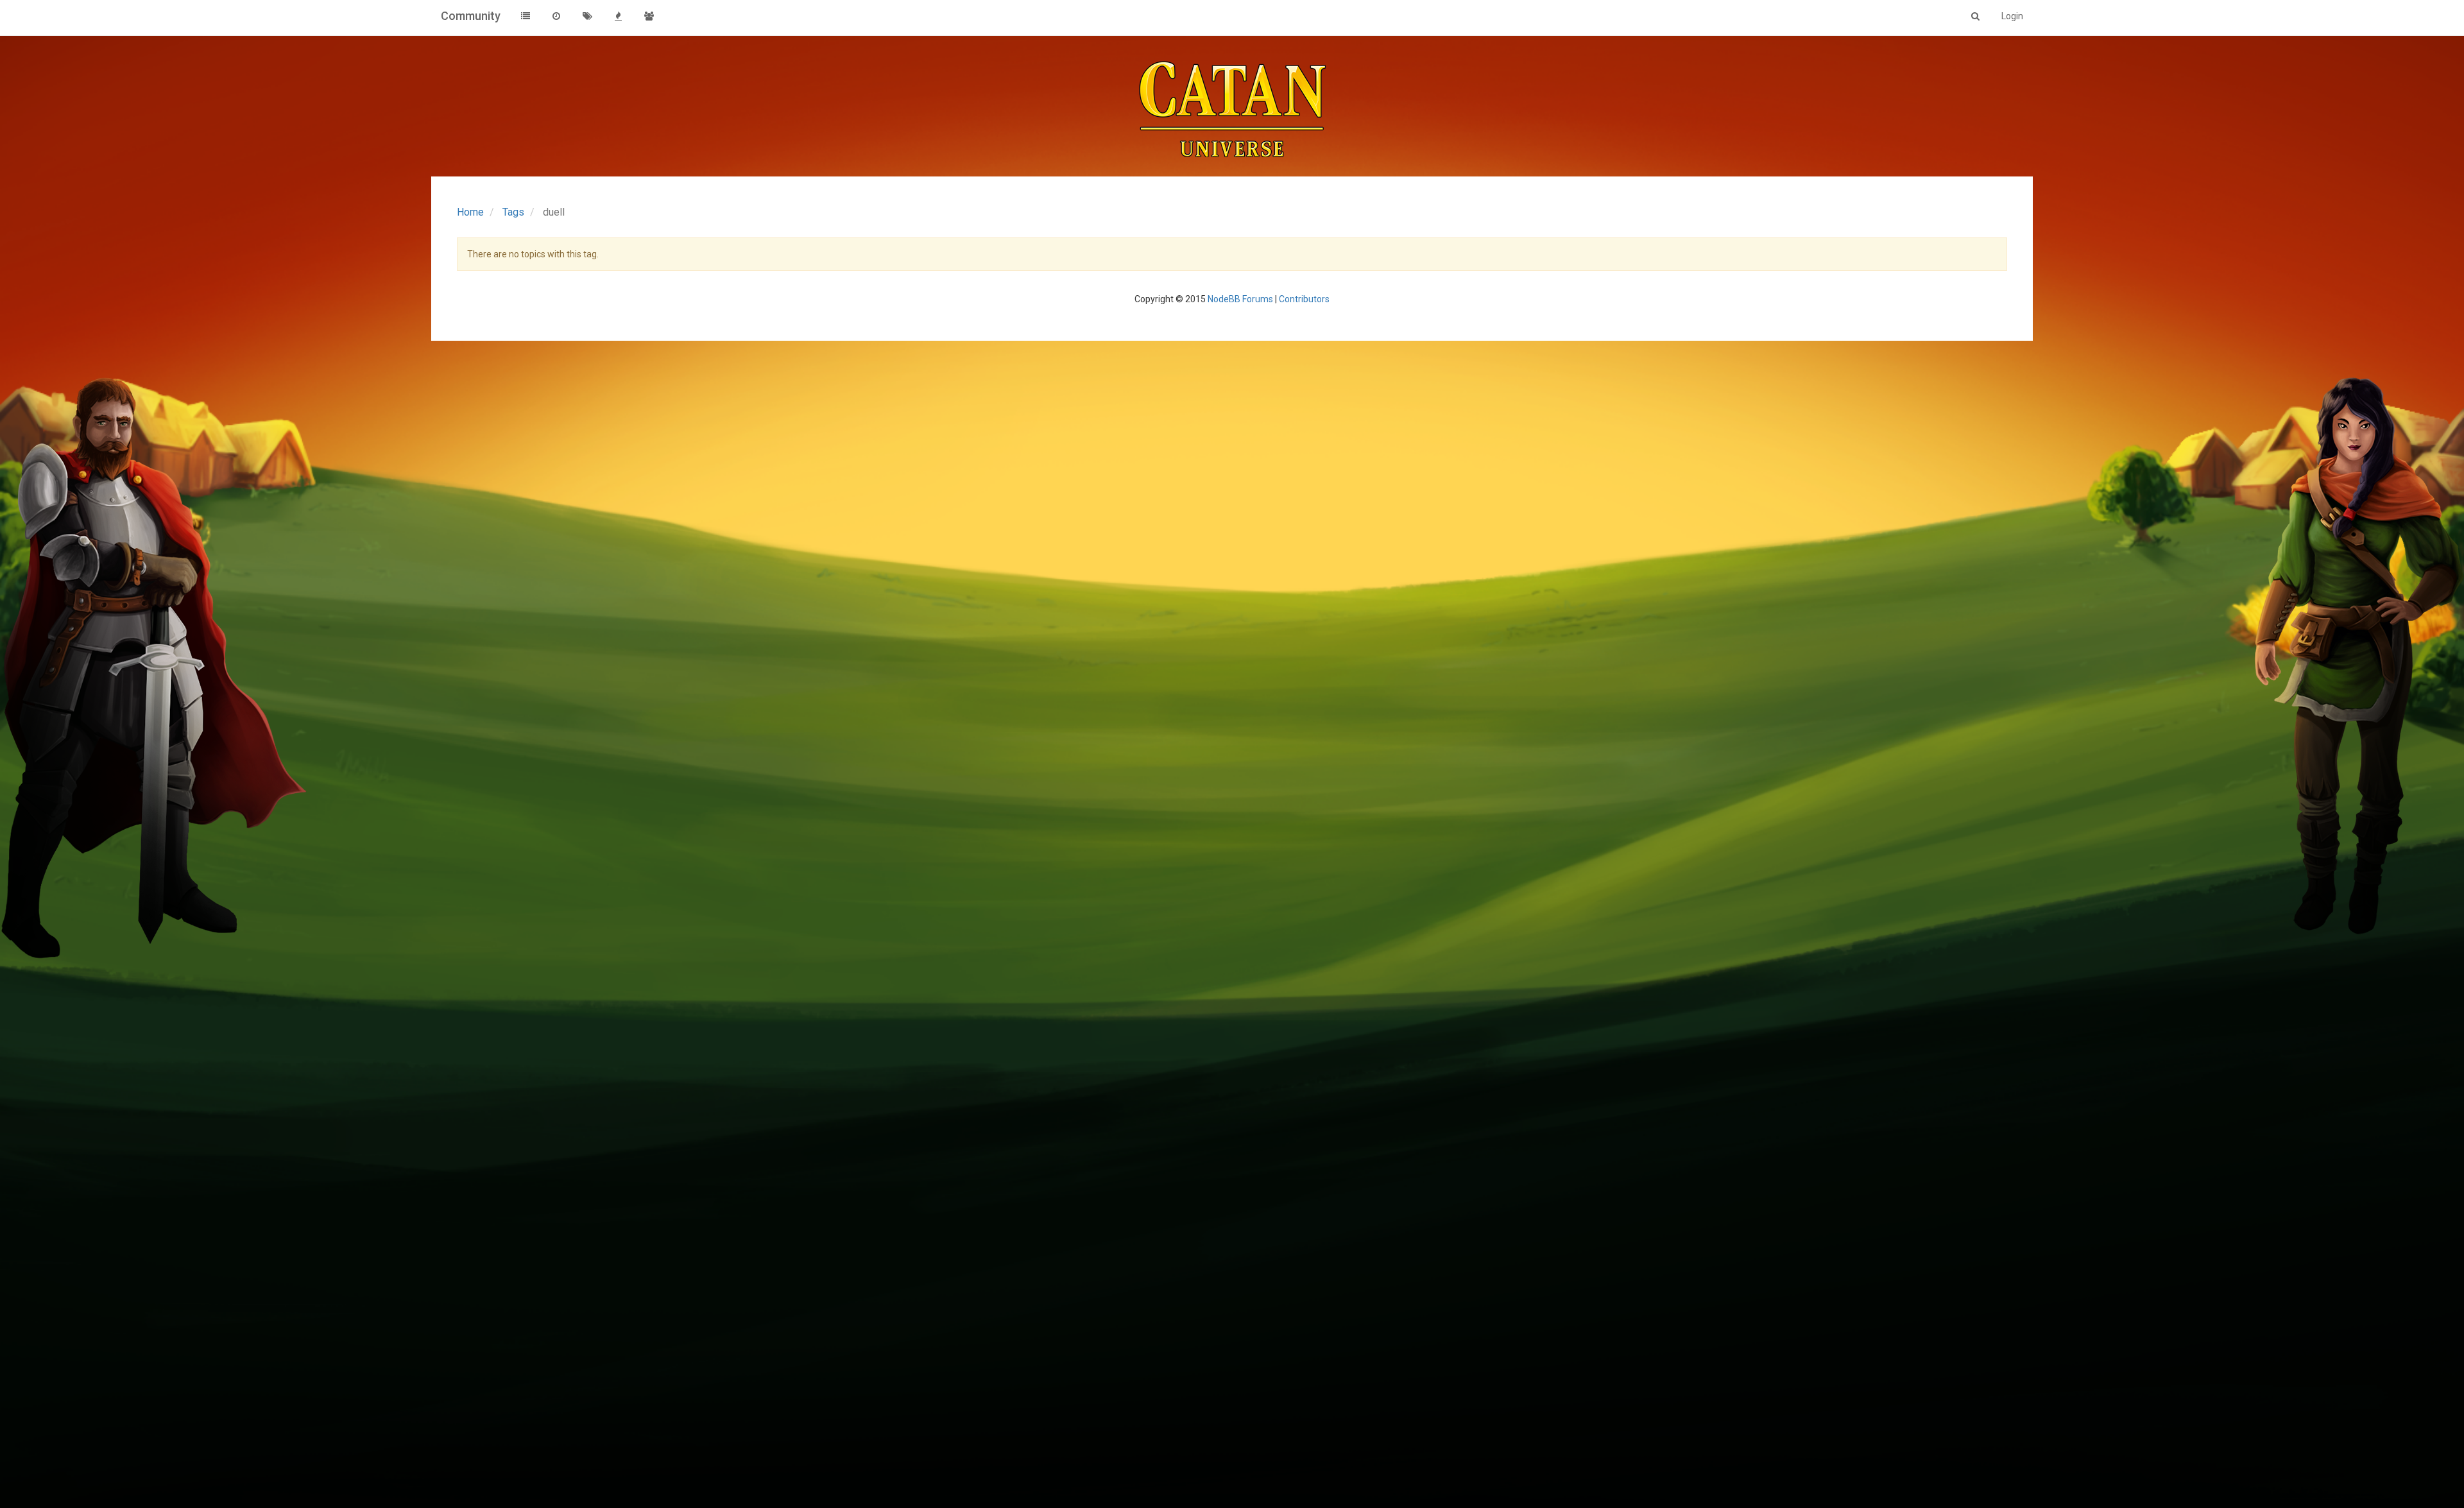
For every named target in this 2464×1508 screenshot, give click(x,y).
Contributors (1304, 299)
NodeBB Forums (1240, 299)
